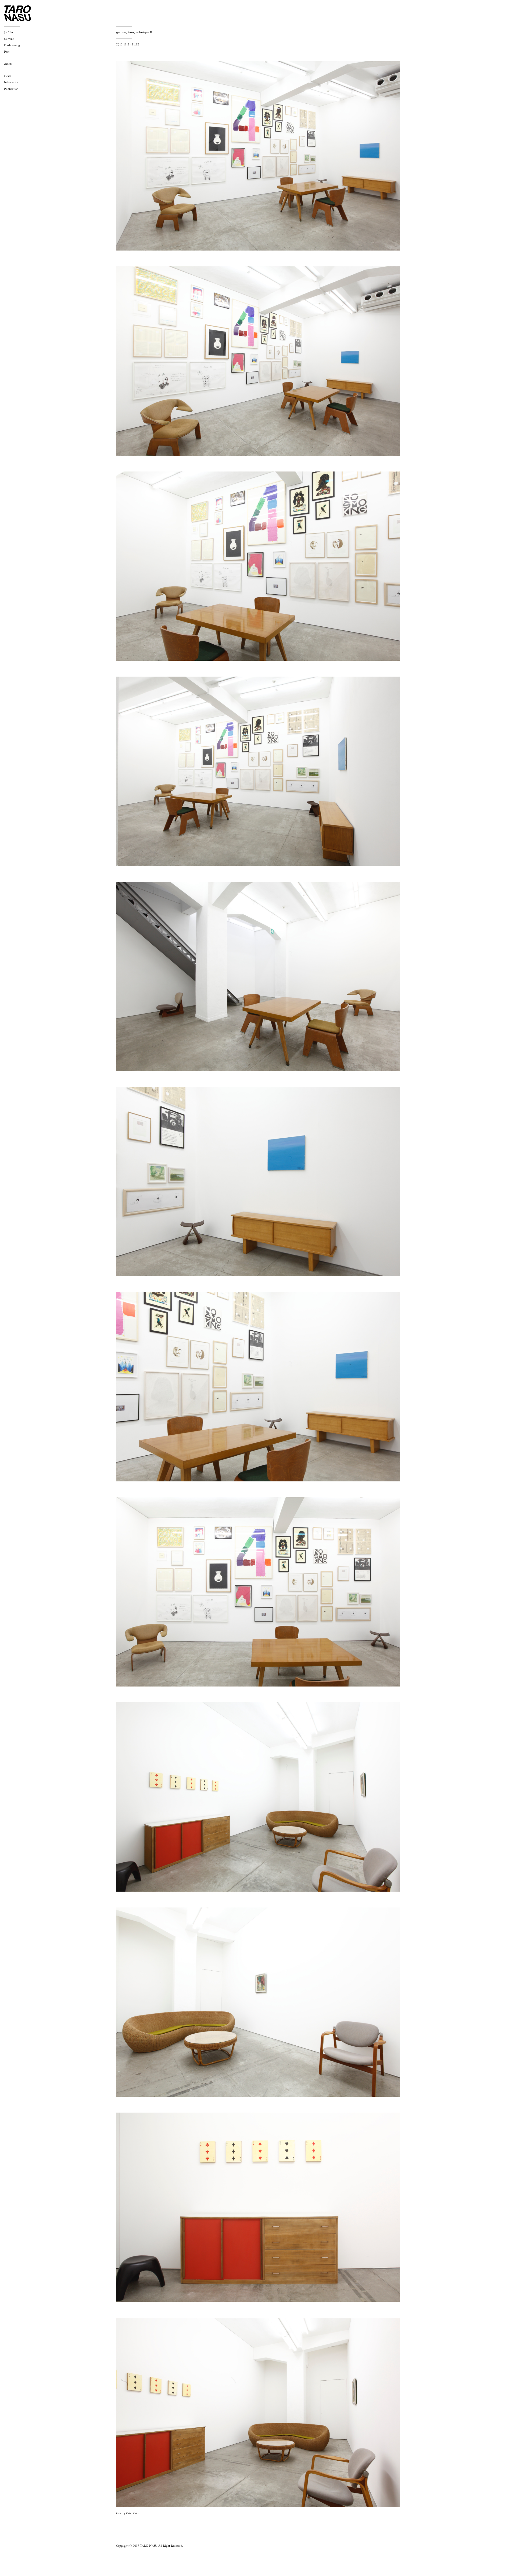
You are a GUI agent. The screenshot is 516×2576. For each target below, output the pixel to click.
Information (11, 83)
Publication (11, 89)
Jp (6, 33)
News (8, 76)
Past (7, 52)
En (11, 33)
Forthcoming (12, 45)
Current (9, 39)
